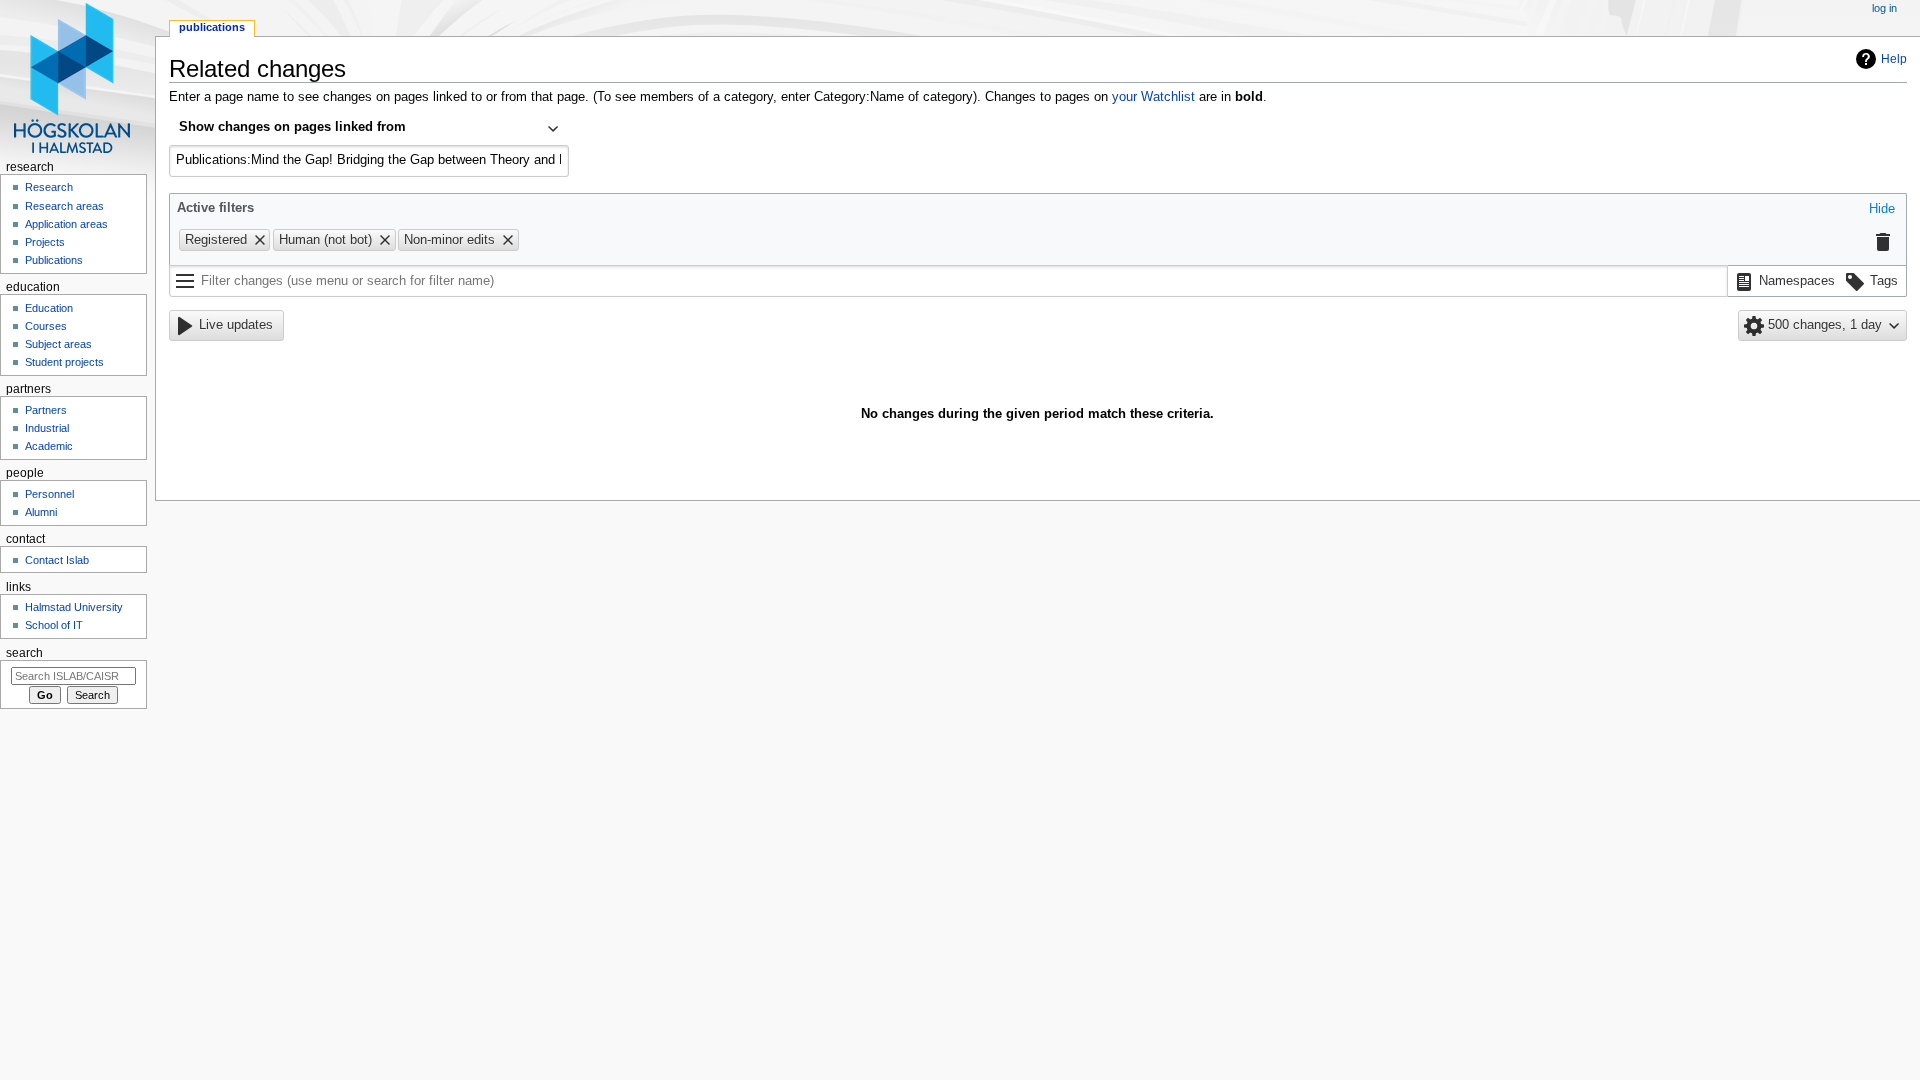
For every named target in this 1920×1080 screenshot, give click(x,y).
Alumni (41, 512)
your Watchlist (1153, 97)
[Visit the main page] (77, 77)
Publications (212, 27)
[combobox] (369, 129)
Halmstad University (74, 607)
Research (49, 187)
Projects (45, 242)
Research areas (64, 206)
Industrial (47, 428)
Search (24, 653)
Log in (1884, 8)
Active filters (215, 208)
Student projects (64, 362)
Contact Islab (57, 560)
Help (1894, 59)
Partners (46, 410)
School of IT (54, 625)
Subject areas (58, 344)
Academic (49, 446)
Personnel (49, 494)
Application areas (66, 224)
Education (49, 308)
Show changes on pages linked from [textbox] (292, 127)
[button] (1882, 210)
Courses (46, 326)
